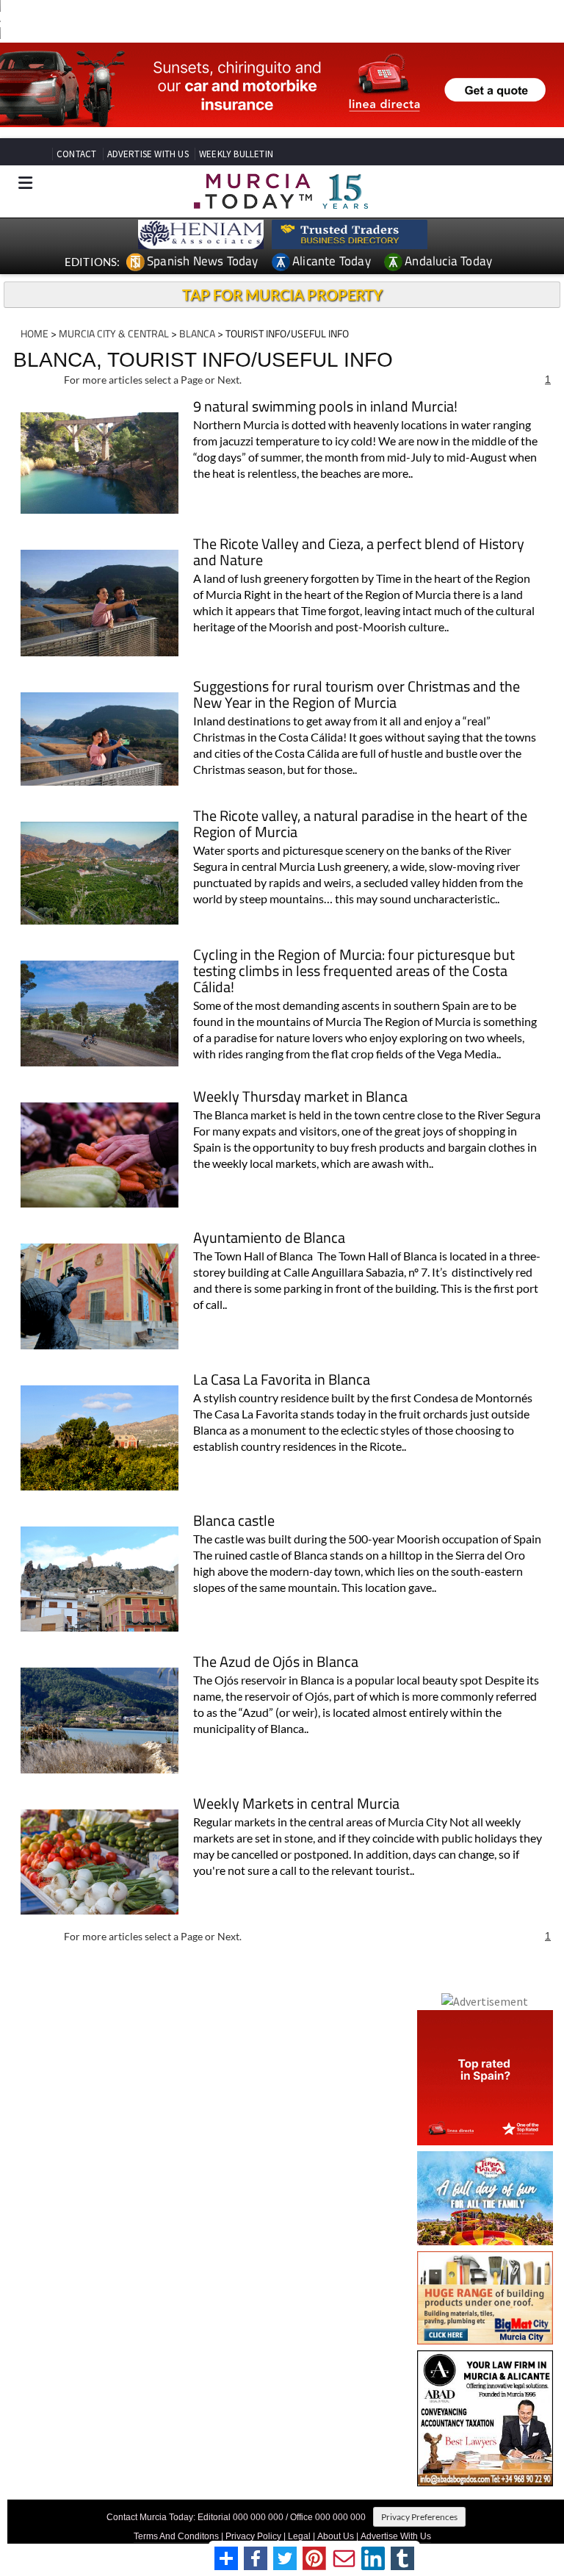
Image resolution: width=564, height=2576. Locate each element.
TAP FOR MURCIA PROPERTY (282, 295)
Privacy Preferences (419, 2517)
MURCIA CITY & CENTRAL (114, 333)
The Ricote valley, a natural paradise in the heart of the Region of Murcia (360, 825)
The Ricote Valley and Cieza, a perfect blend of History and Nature (359, 553)
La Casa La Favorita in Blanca (282, 1381)
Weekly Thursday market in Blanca (300, 1098)
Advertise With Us (396, 2536)
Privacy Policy (253, 2536)
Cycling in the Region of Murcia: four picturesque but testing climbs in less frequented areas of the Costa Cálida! (354, 972)
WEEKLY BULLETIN (236, 154)
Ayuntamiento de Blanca (269, 1239)
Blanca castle (234, 1522)
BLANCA (197, 333)
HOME (35, 333)
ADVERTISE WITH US (148, 154)
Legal (299, 2536)
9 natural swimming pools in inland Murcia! (325, 408)
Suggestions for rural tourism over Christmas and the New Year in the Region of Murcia (357, 696)
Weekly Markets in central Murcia (296, 1805)
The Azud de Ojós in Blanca (276, 1663)
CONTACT (76, 154)
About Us (336, 2536)
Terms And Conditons (176, 2536)
